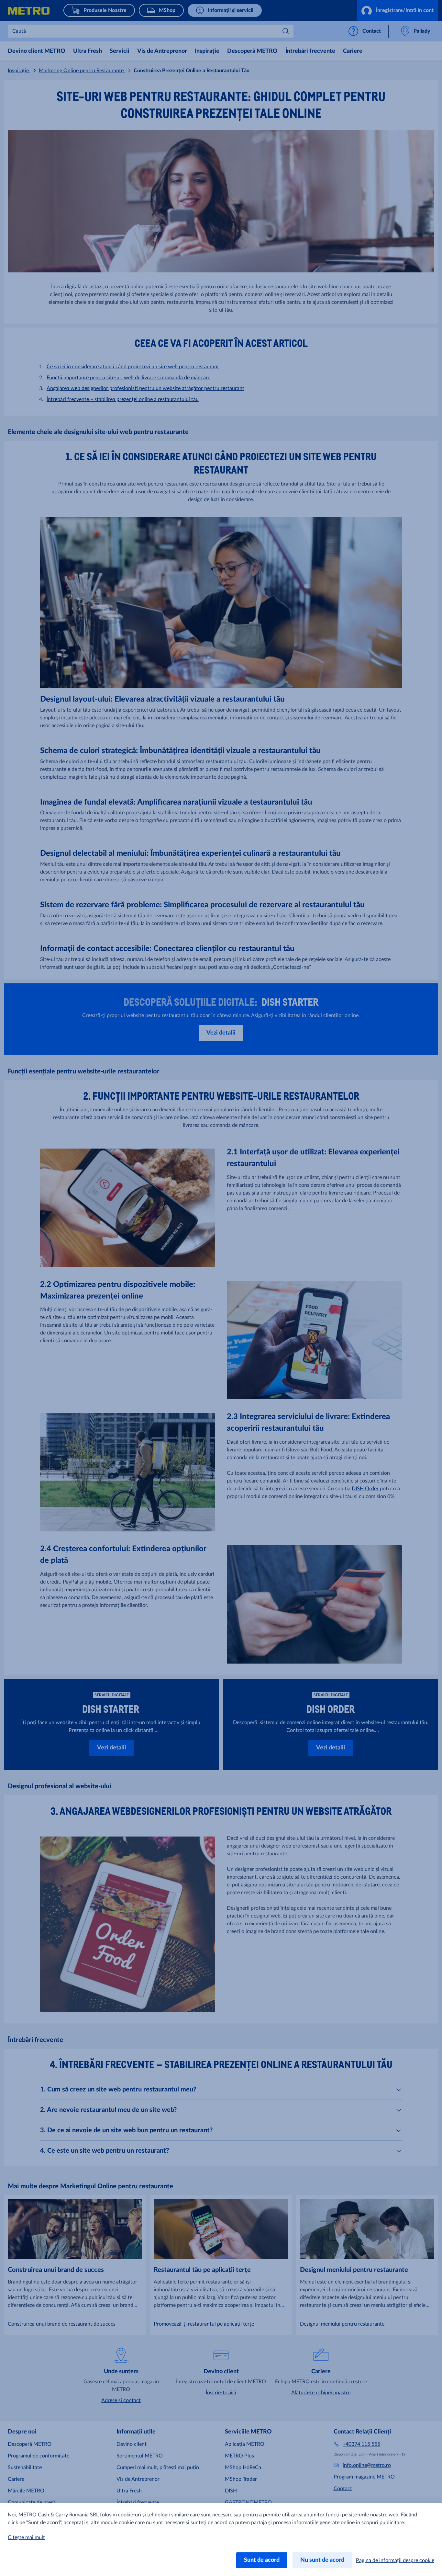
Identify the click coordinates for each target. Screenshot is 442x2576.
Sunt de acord (262, 2560)
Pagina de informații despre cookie (395, 2560)
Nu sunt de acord (322, 2560)
